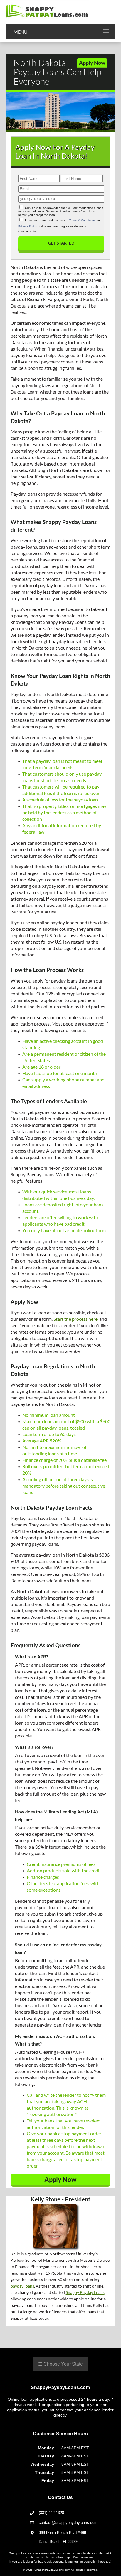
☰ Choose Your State (60, 2364)
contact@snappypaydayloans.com (68, 2523)
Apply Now (92, 63)
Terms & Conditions (82, 220)
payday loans (22, 2286)
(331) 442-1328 (51, 2513)
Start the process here (75, 1319)
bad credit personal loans (55, 2562)
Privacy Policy (27, 226)
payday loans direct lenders (74, 2553)
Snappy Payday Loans (85, 2292)
